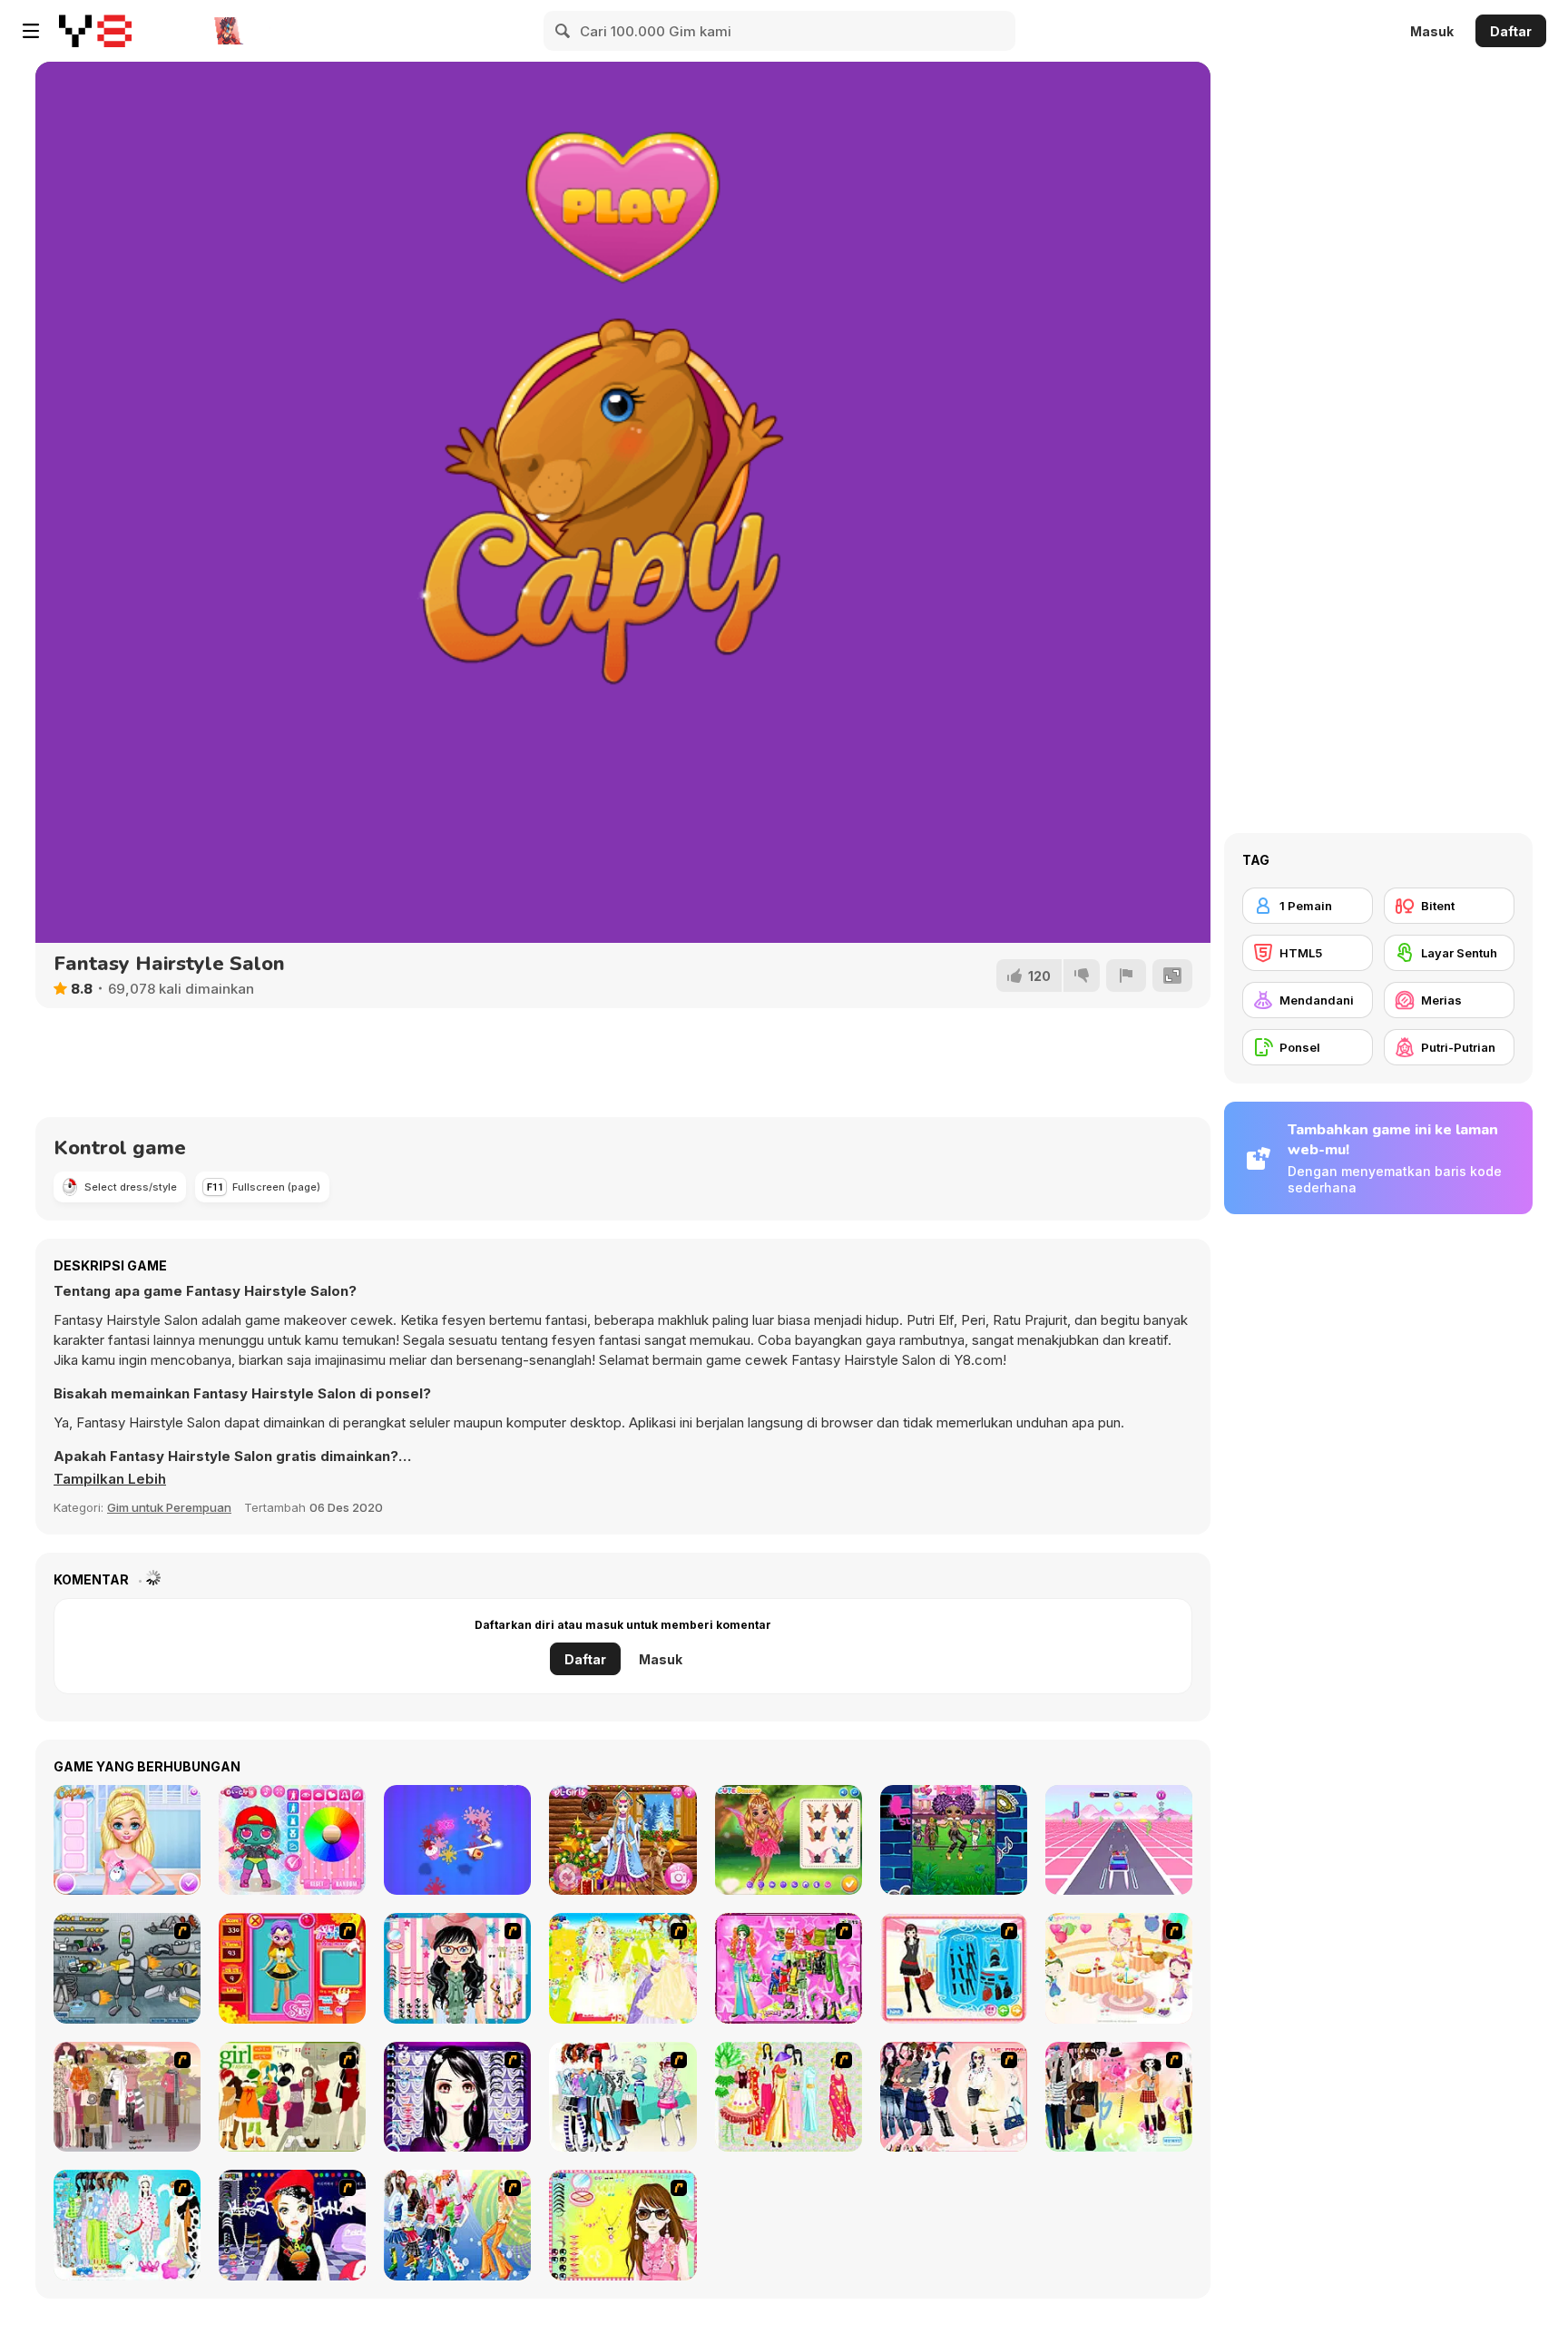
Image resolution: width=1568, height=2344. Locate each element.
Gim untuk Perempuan (169, 1507)
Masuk (1432, 31)
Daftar (1511, 31)
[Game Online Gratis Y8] (95, 31)
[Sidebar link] (31, 31)
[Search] (563, 31)
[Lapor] (1126, 976)
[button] (110, 1479)
